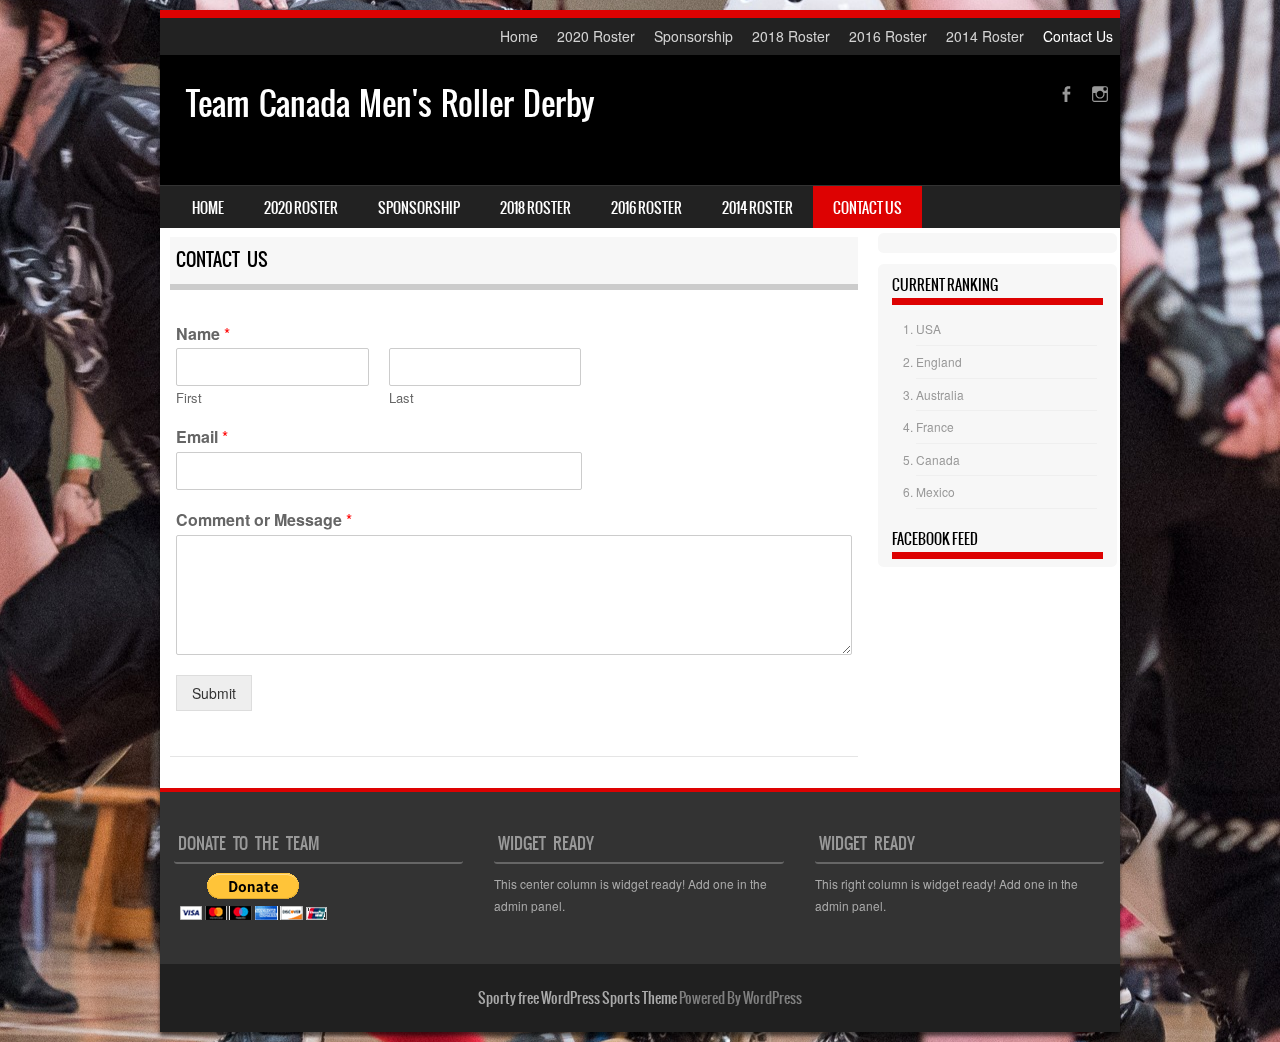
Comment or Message (264, 520)
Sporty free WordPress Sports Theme (577, 998)
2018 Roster (791, 36)
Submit (214, 693)
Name (203, 334)
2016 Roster (888, 36)
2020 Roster (596, 36)
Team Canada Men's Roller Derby (390, 103)
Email (202, 437)
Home (519, 36)
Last (401, 398)
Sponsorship (693, 36)
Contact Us (1078, 36)
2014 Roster (985, 36)
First (189, 398)
